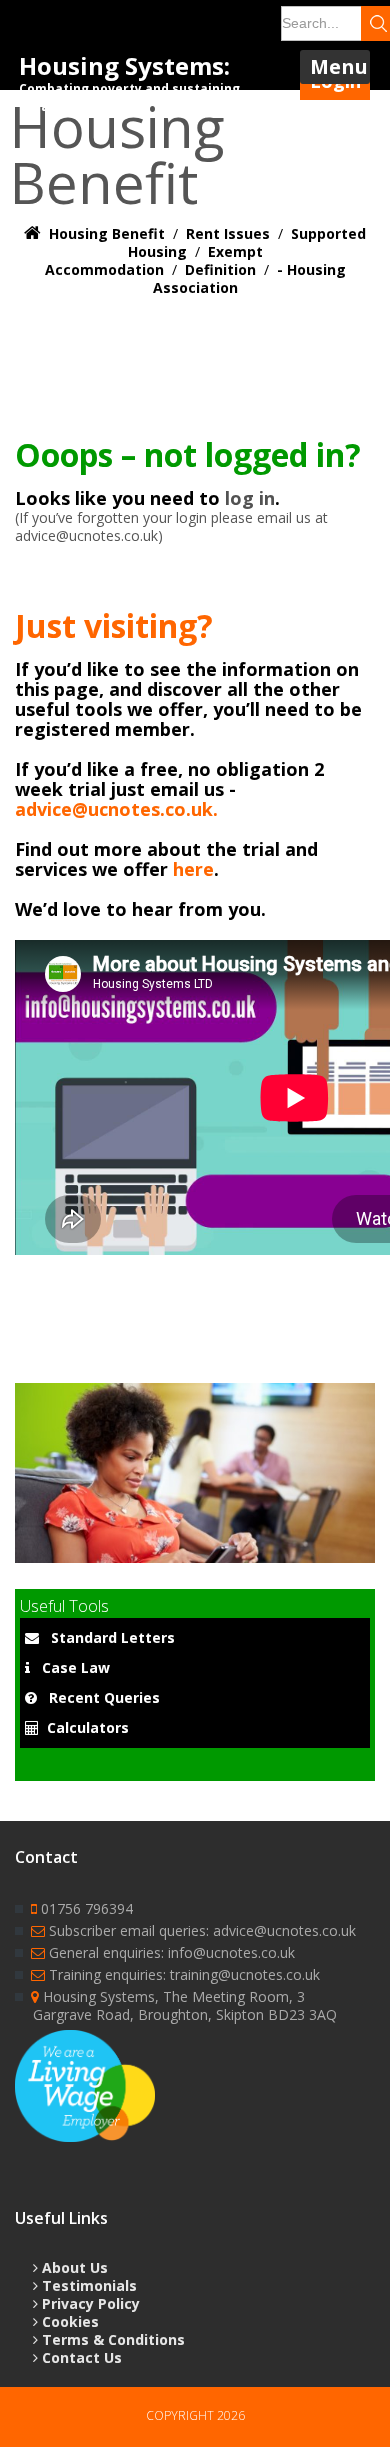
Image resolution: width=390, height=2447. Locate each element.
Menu (339, 66)
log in (250, 498)
